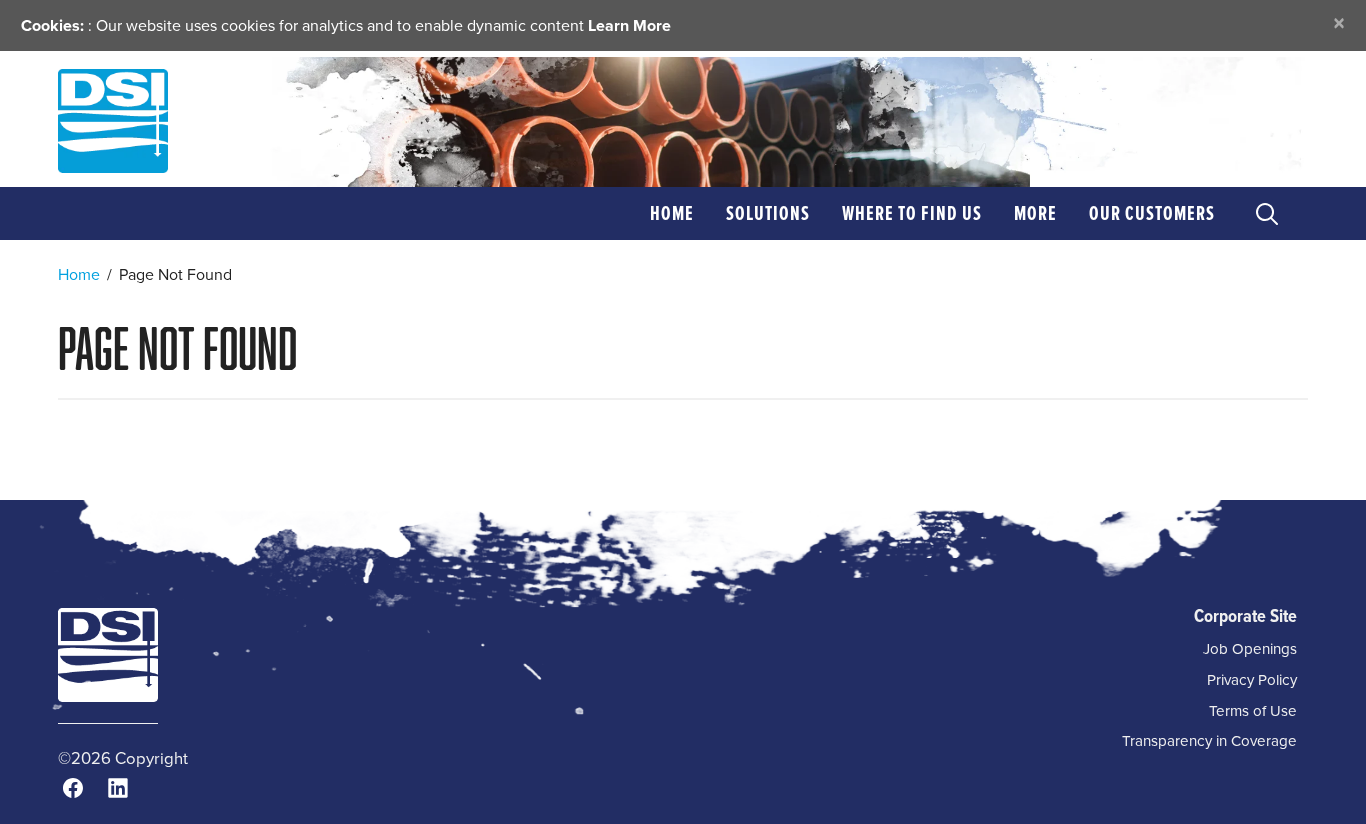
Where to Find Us (912, 213)
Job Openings (1250, 648)
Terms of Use (1253, 710)
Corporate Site (1245, 615)
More (1035, 213)
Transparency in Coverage (1209, 740)
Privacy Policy (1252, 679)
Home (672, 213)
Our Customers (1152, 213)
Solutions (768, 213)
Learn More (629, 25)
